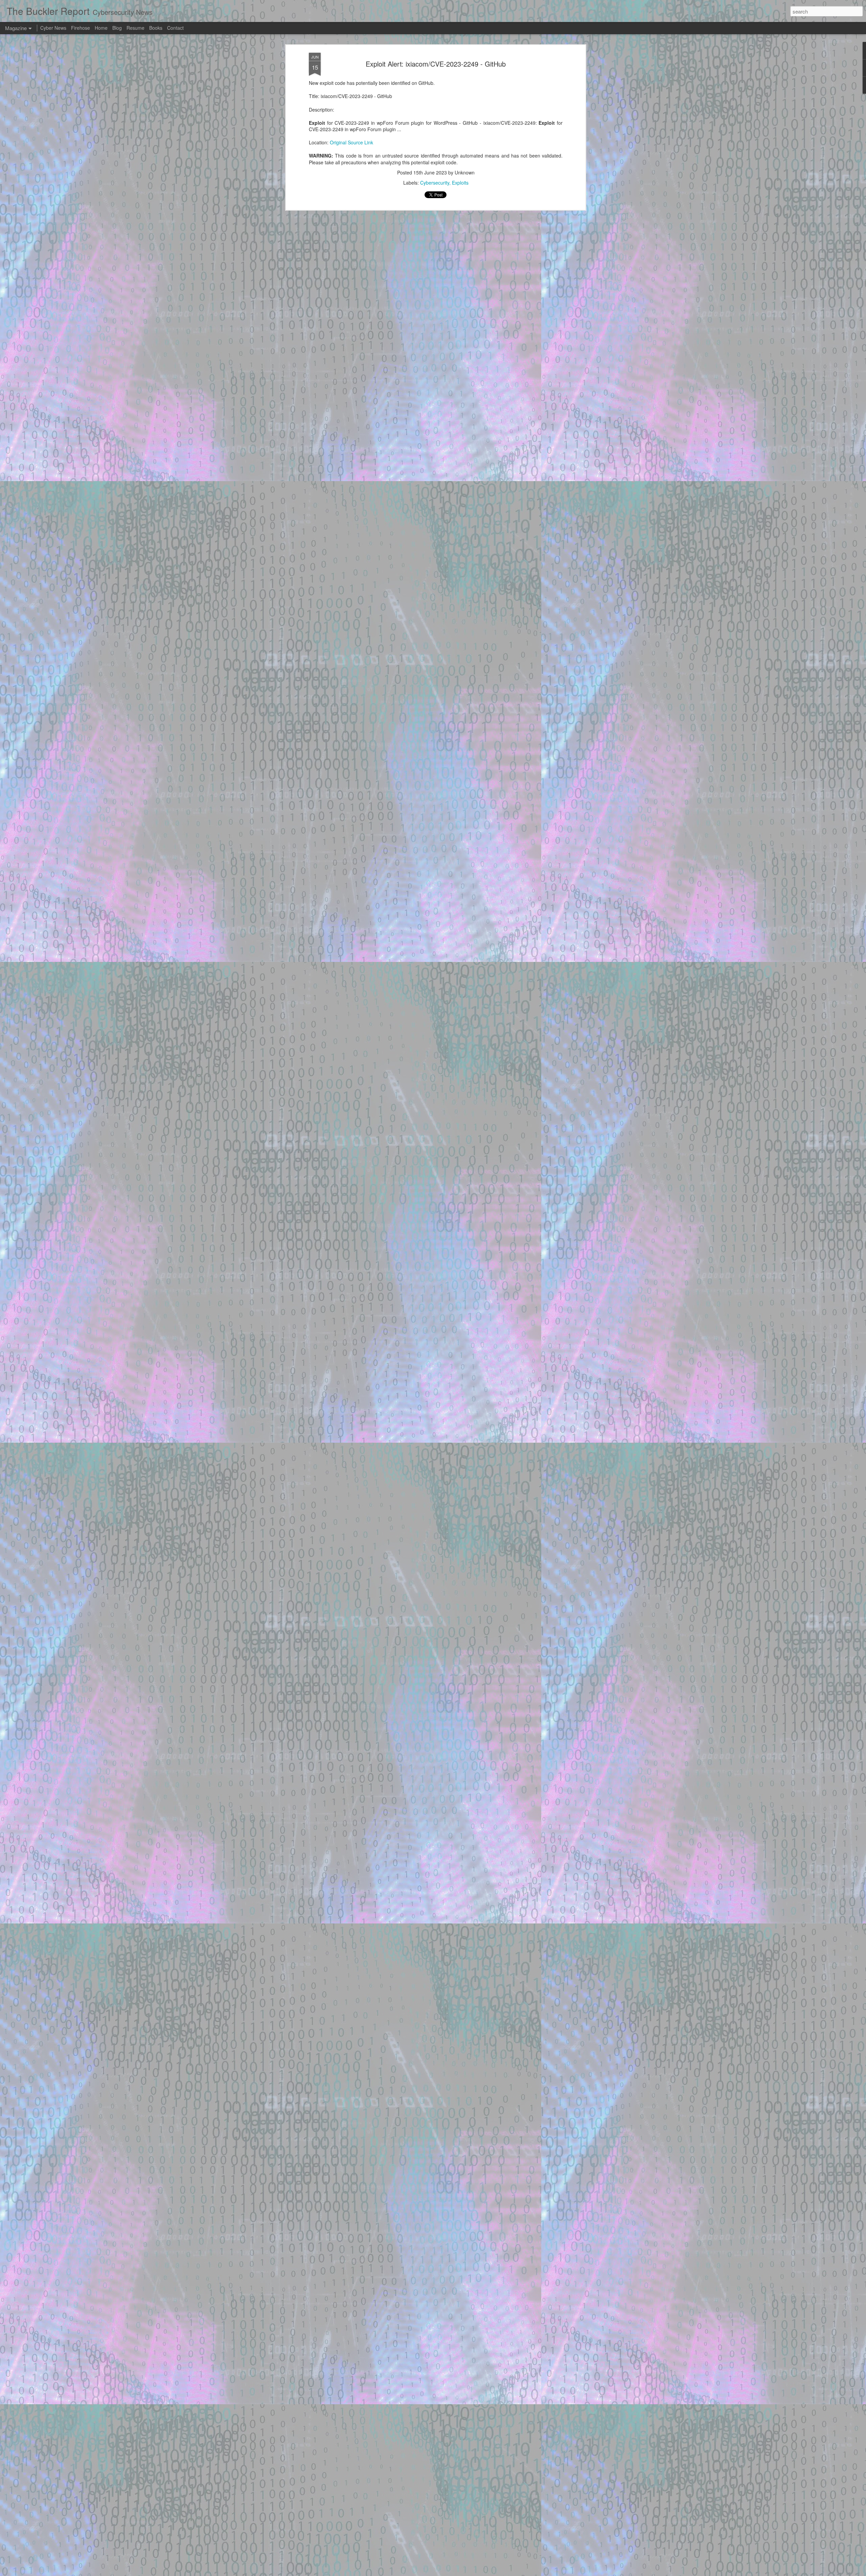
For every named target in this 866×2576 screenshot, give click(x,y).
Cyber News (53, 28)
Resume (135, 28)
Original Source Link (351, 142)
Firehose (81, 28)
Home (101, 28)
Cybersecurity (435, 183)
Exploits (460, 183)
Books (156, 28)
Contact (175, 28)
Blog (117, 28)
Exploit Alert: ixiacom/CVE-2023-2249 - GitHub (436, 64)
